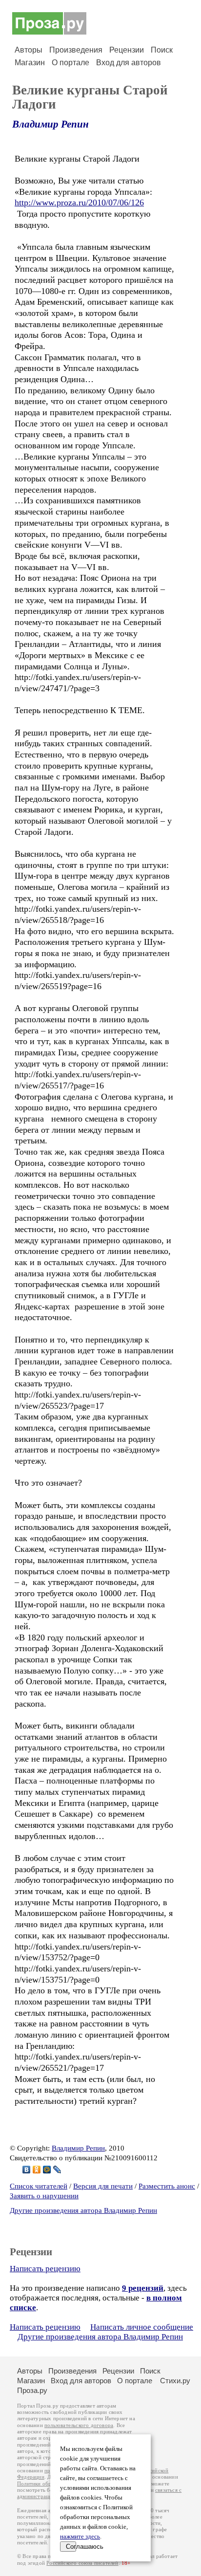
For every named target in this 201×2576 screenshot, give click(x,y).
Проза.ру (32, 2390)
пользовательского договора (79, 2425)
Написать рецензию (45, 2269)
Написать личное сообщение (142, 2327)
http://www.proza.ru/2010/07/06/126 (79, 202)
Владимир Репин (50, 124)
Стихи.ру (175, 2381)
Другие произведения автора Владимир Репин (83, 2210)
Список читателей (39, 2186)
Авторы (29, 50)
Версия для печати (103, 2186)
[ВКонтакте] (27, 2170)
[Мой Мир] (47, 2170)
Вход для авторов (129, 63)
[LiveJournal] (57, 2170)
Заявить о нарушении (44, 2196)
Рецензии (127, 50)
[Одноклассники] (37, 2170)
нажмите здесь (80, 2537)
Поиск (162, 50)
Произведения (76, 50)
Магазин (30, 63)
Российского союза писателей (82, 2563)
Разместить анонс (167, 2186)
